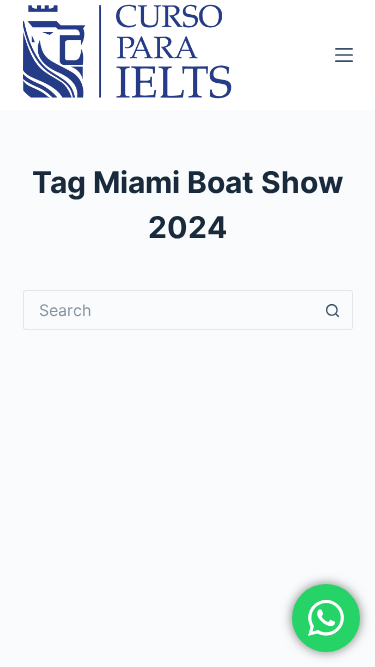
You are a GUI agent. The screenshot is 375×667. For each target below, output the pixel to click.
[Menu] (344, 55)
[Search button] (333, 310)
